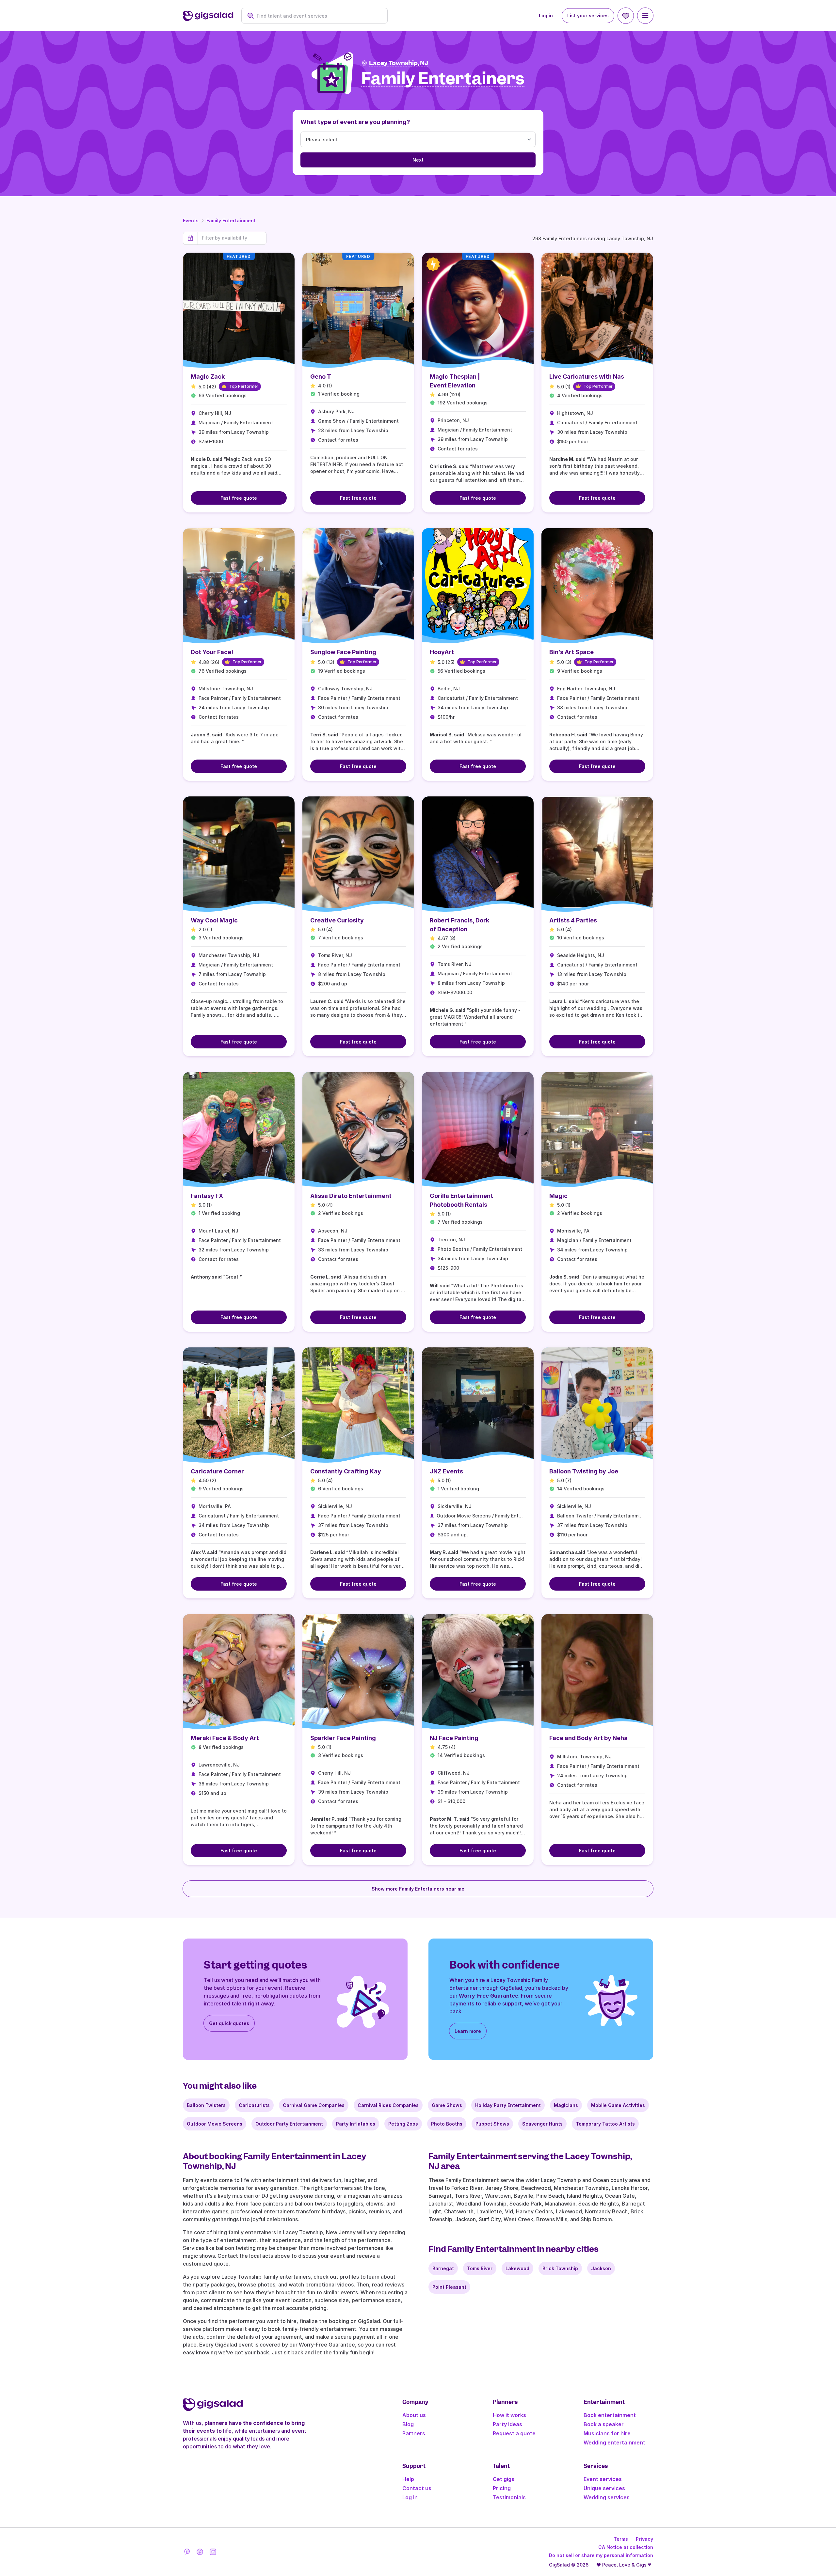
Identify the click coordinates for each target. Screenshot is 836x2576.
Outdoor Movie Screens (215, 2124)
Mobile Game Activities (618, 2105)
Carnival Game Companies (314, 2105)
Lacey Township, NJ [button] (399, 63)
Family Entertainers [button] (443, 79)
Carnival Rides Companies (388, 2105)
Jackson (601, 2268)
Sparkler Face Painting (343, 1738)
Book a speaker (604, 2424)
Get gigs (504, 2479)
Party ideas (507, 2424)
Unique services (604, 2488)
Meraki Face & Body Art (225, 1738)
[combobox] (318, 16)
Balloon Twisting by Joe (584, 1471)
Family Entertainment (231, 220)
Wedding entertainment (614, 2442)
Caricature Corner (217, 1471)
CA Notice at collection (626, 2547)
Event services (603, 2479)
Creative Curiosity (337, 920)
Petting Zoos (403, 2124)
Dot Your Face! (212, 652)
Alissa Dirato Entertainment (351, 1196)
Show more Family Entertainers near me (418, 1889)
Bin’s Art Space (571, 652)
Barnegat (443, 2268)
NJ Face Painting (454, 1738)
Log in (546, 16)
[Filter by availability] (232, 238)
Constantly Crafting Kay (346, 1471)
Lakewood (517, 2268)
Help (408, 2479)
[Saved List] (626, 16)
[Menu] (645, 16)
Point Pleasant (449, 2287)
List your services (588, 16)
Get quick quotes (229, 2023)
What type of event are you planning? (355, 122)
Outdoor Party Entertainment (289, 2124)
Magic (558, 1196)
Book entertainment (610, 2415)
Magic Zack (208, 377)
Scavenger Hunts (542, 2124)
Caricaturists (254, 2105)
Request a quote (514, 2433)
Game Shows (447, 2105)
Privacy (644, 2539)
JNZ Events (446, 1471)
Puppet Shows (492, 2124)
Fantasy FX (207, 1196)
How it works (509, 2415)
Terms (621, 2539)
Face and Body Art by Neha (588, 1738)
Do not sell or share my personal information (601, 2555)
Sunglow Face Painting (343, 652)
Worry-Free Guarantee (489, 1996)
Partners (414, 2433)
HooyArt (442, 652)
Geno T (321, 377)
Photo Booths (447, 2124)
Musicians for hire (607, 2433)
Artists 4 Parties (573, 920)
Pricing (502, 2488)
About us (414, 2415)
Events (191, 220)
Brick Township (560, 2268)
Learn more (468, 2031)
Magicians (566, 2105)
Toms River (480, 2268)
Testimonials (509, 2497)
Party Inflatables (356, 2124)
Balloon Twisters (206, 2105)
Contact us (417, 2488)
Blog (408, 2424)
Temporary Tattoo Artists (605, 2124)
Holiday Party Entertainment (508, 2105)
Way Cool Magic (214, 920)
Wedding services (607, 2497)
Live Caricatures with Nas (587, 377)
